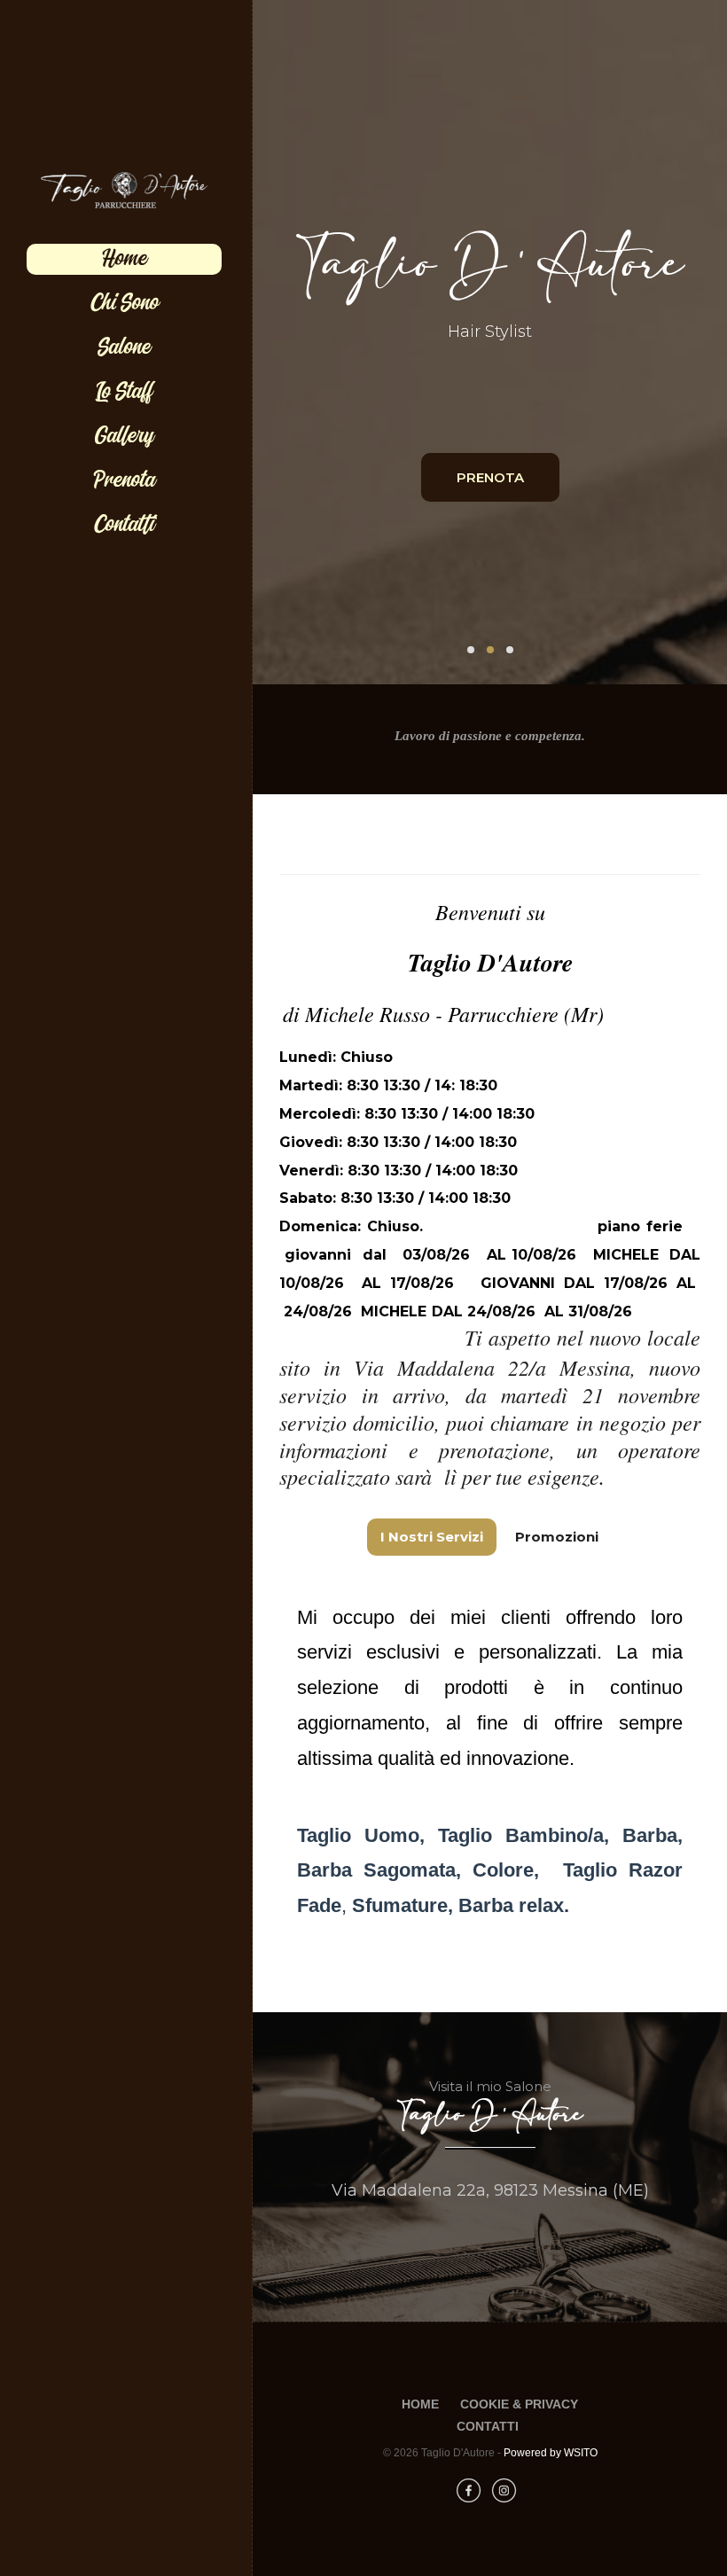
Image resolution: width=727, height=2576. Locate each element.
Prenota (124, 480)
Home (125, 259)
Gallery (125, 436)
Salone (124, 347)
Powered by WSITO (551, 2453)
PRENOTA (490, 477)
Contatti (125, 525)
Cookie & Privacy (519, 2404)
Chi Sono (125, 303)
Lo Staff (124, 392)
